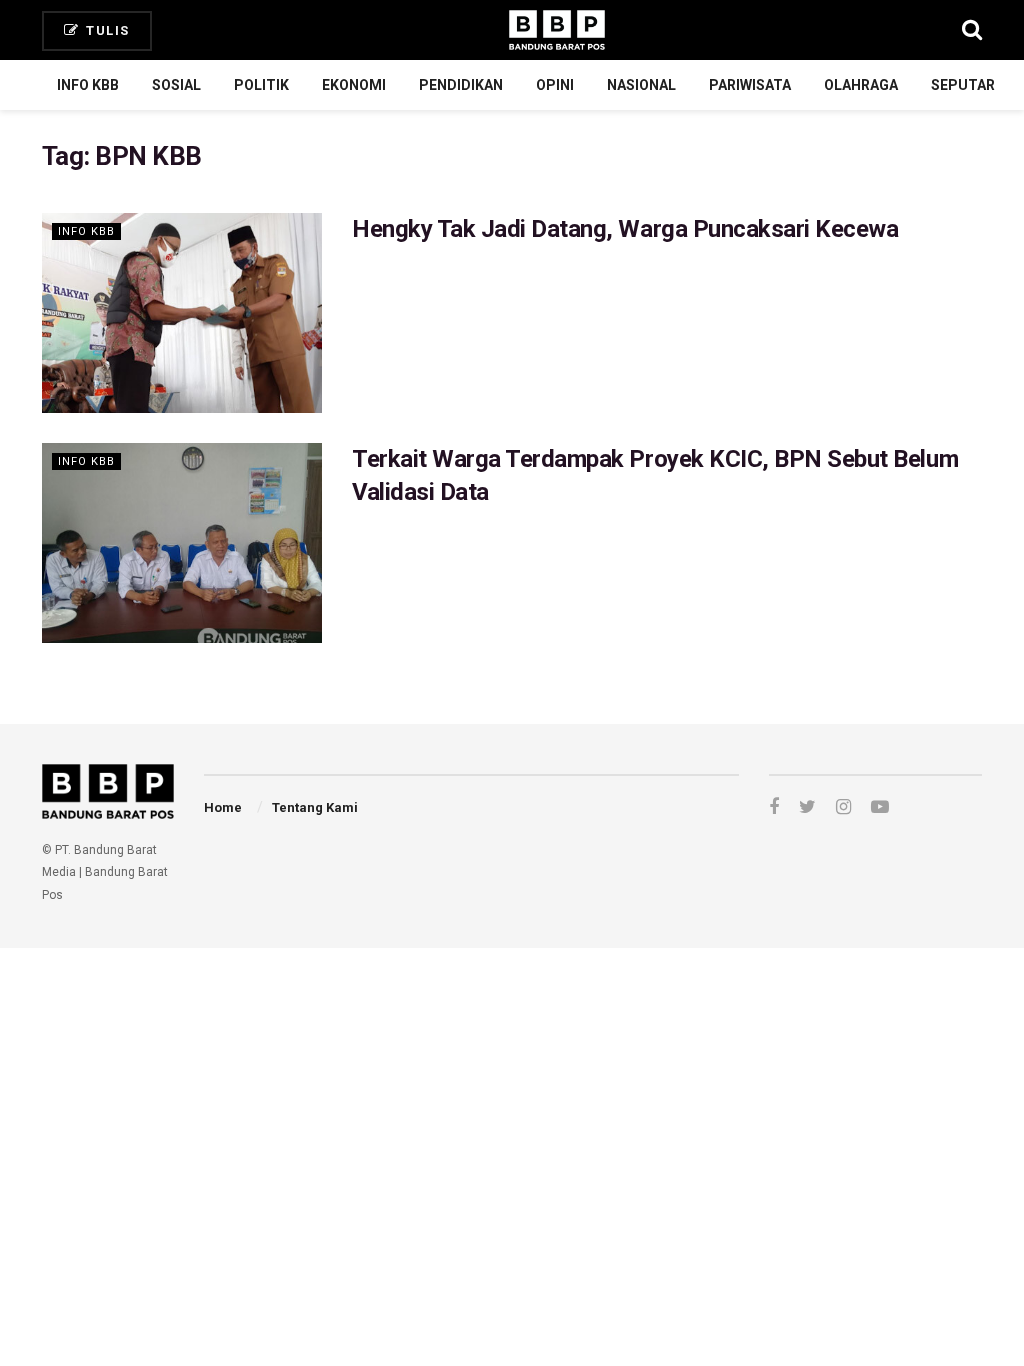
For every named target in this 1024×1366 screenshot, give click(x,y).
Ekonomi (354, 85)
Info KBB (88, 85)
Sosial (176, 85)
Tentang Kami (315, 807)
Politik (261, 85)
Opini (555, 85)
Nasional (641, 85)
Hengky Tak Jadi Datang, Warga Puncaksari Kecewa (625, 229)
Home (223, 807)
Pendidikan (461, 85)
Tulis (106, 30)
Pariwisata (750, 85)
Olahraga (861, 85)
